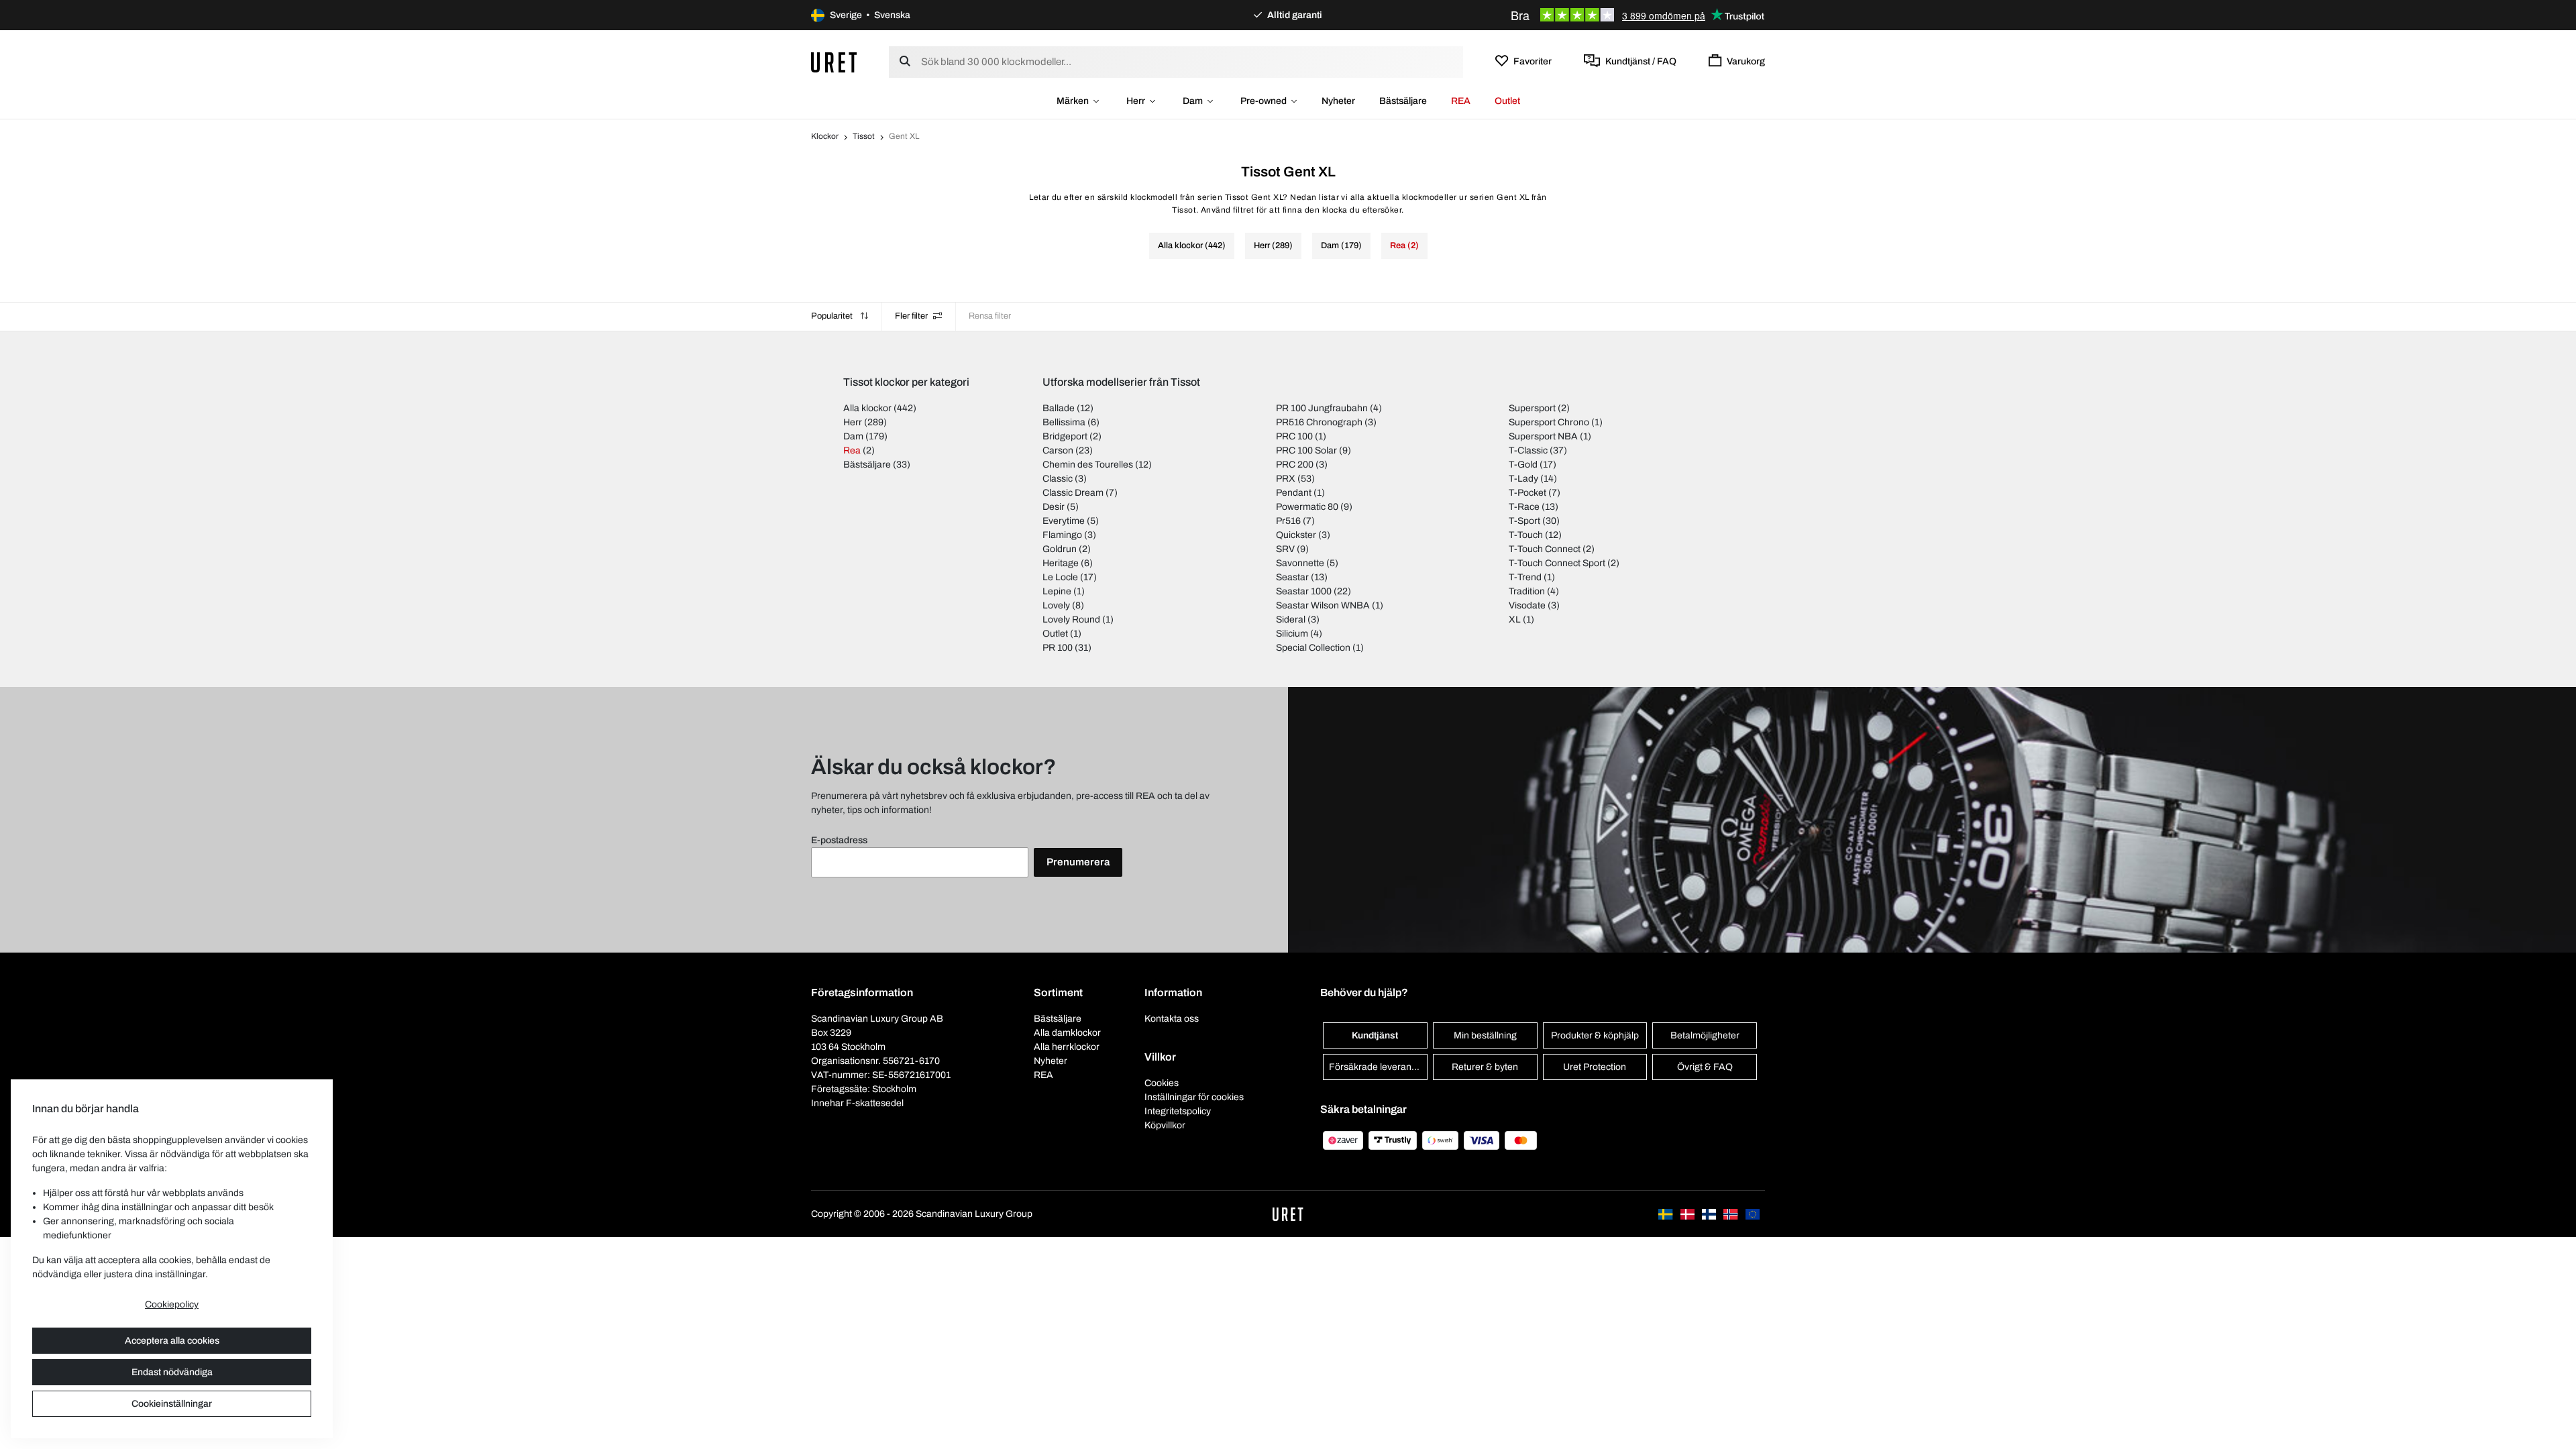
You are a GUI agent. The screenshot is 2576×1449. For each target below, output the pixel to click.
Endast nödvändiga (172, 1372)
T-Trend (1525, 577)
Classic (1058, 479)
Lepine (1057, 591)
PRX (1286, 479)
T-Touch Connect (1545, 549)
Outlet (1507, 101)
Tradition (1527, 591)
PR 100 (1058, 648)
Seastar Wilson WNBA (1323, 605)
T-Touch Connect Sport (1557, 563)
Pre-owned (1264, 101)
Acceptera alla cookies (172, 1341)
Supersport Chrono (1549, 422)
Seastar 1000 (1304, 591)
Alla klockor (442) (1192, 246)
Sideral (1291, 620)
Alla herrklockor (1067, 1047)
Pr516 (1288, 521)
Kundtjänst (1375, 1035)
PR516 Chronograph (1319, 422)
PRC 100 (1294, 436)
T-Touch (1526, 535)
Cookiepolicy (172, 1304)
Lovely (1056, 605)
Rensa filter (990, 316)
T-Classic (1528, 450)
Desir (1054, 507)
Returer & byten (1485, 1067)
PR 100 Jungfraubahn (1322, 408)
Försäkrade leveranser (1377, 1067)
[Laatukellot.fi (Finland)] (1710, 1214)
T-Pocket (1527, 493)
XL (1515, 620)
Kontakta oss (1172, 1019)
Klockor (825, 136)
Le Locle (1060, 577)
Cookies (1162, 1083)
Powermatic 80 (1307, 507)
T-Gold (1523, 465)
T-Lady (1523, 479)
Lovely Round (1071, 620)
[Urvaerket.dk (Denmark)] (1688, 1214)
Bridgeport (1065, 436)
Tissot (864, 136)
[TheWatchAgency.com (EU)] (1753, 1214)
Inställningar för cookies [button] (1194, 1097)
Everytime (1064, 521)
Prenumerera (1078, 862)
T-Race (1524, 507)
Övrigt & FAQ (1705, 1067)
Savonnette (1300, 563)
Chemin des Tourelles (1088, 465)
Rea (852, 450)
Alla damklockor (1067, 1033)
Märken (1073, 101)
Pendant (1294, 493)
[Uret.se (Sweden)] (1666, 1214)
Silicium (1292, 634)
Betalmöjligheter (1705, 1035)
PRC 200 (1295, 465)
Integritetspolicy (1178, 1111)
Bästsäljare (1403, 101)
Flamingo (1062, 535)
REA (1461, 101)
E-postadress (839, 840)
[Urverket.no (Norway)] (1731, 1214)
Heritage (1061, 563)
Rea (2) (1404, 246)
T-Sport (1524, 521)
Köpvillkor (1165, 1125)
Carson (1058, 450)
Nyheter (1338, 101)
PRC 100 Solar (1306, 450)
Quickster (1296, 535)
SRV (1285, 549)
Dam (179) (1341, 246)
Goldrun (1060, 549)
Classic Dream (1073, 493)
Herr (1136, 101)
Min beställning (1485, 1035)
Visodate (1527, 605)
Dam (1193, 101)
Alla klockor (867, 408)
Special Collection (1313, 648)
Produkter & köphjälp (1595, 1035)
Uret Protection (1595, 1067)
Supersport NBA (1543, 436)
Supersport (1532, 408)
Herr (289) (1273, 246)
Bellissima (1064, 422)
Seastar (1292, 577)
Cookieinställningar (172, 1404)
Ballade (1059, 408)
